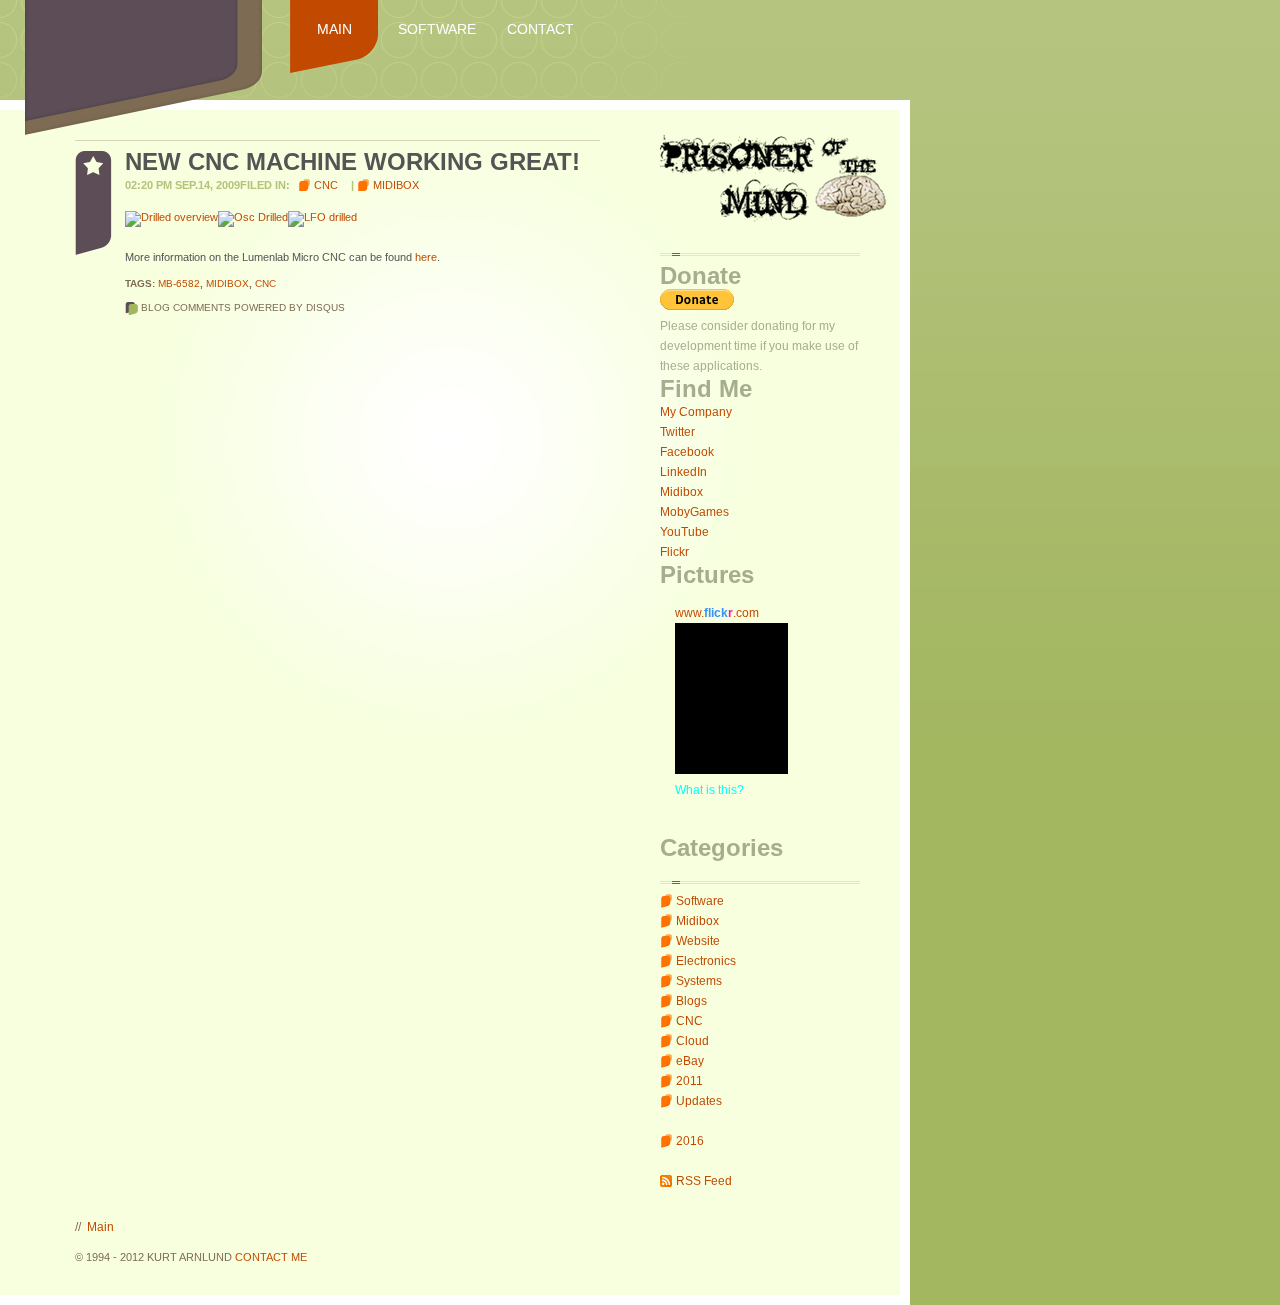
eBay (690, 1061)
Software (437, 29)
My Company (696, 412)
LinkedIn (683, 472)
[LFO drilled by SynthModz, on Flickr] (322, 217)
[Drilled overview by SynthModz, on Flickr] (171, 217)
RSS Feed (704, 1181)
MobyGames (694, 512)
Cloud (692, 1041)
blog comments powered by (243, 307)
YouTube (684, 532)
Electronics (706, 961)
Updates (699, 1101)
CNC (689, 1021)
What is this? (709, 790)
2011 (689, 1081)
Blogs (691, 1001)
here (426, 257)
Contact (540, 29)
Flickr (674, 552)
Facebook (687, 452)
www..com (717, 613)
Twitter (677, 432)
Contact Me (271, 1257)
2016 (690, 1141)
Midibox (681, 492)
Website (698, 941)
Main (334, 29)
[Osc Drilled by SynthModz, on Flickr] (253, 217)
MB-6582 (179, 283)
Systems (699, 981)
